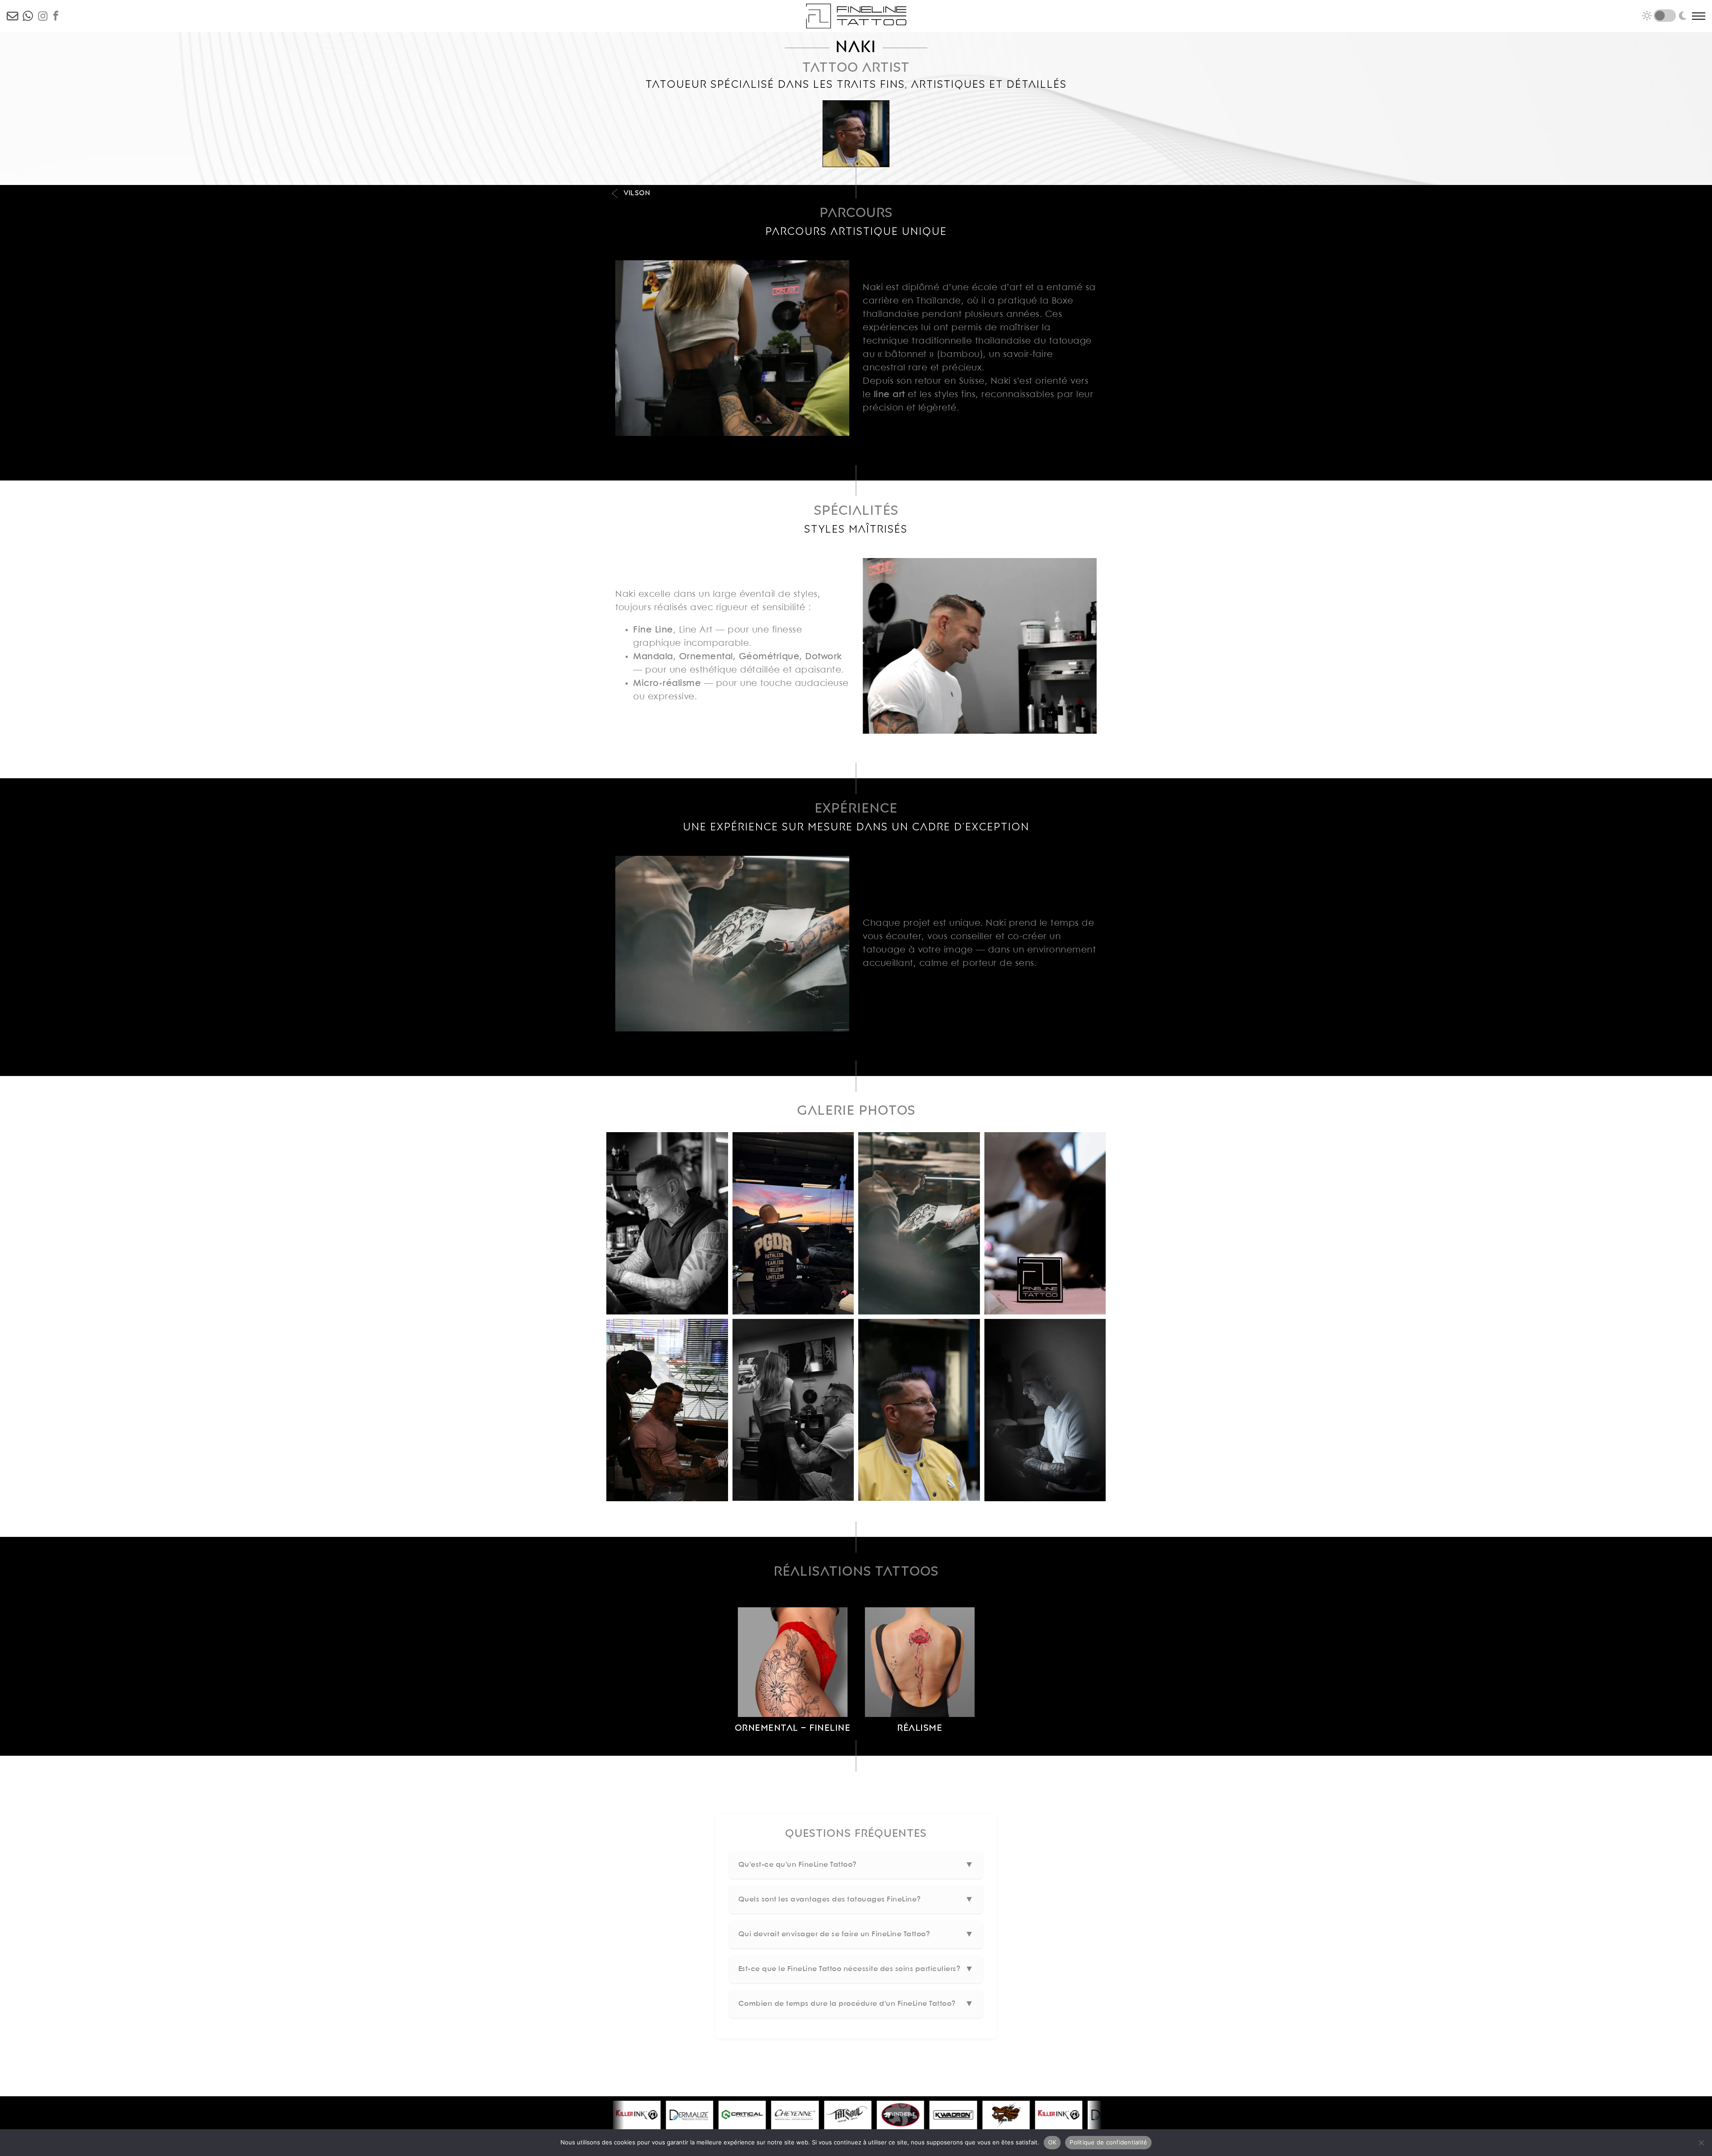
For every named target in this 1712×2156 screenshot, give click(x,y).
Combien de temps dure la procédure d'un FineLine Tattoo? (856, 2004)
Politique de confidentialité (1108, 2142)
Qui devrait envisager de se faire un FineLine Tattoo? (856, 1934)
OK (1052, 2142)
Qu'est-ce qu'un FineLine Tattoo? (856, 1865)
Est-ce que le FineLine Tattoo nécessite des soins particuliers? (856, 1969)
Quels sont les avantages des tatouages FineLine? (856, 1899)
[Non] (1701, 2143)
